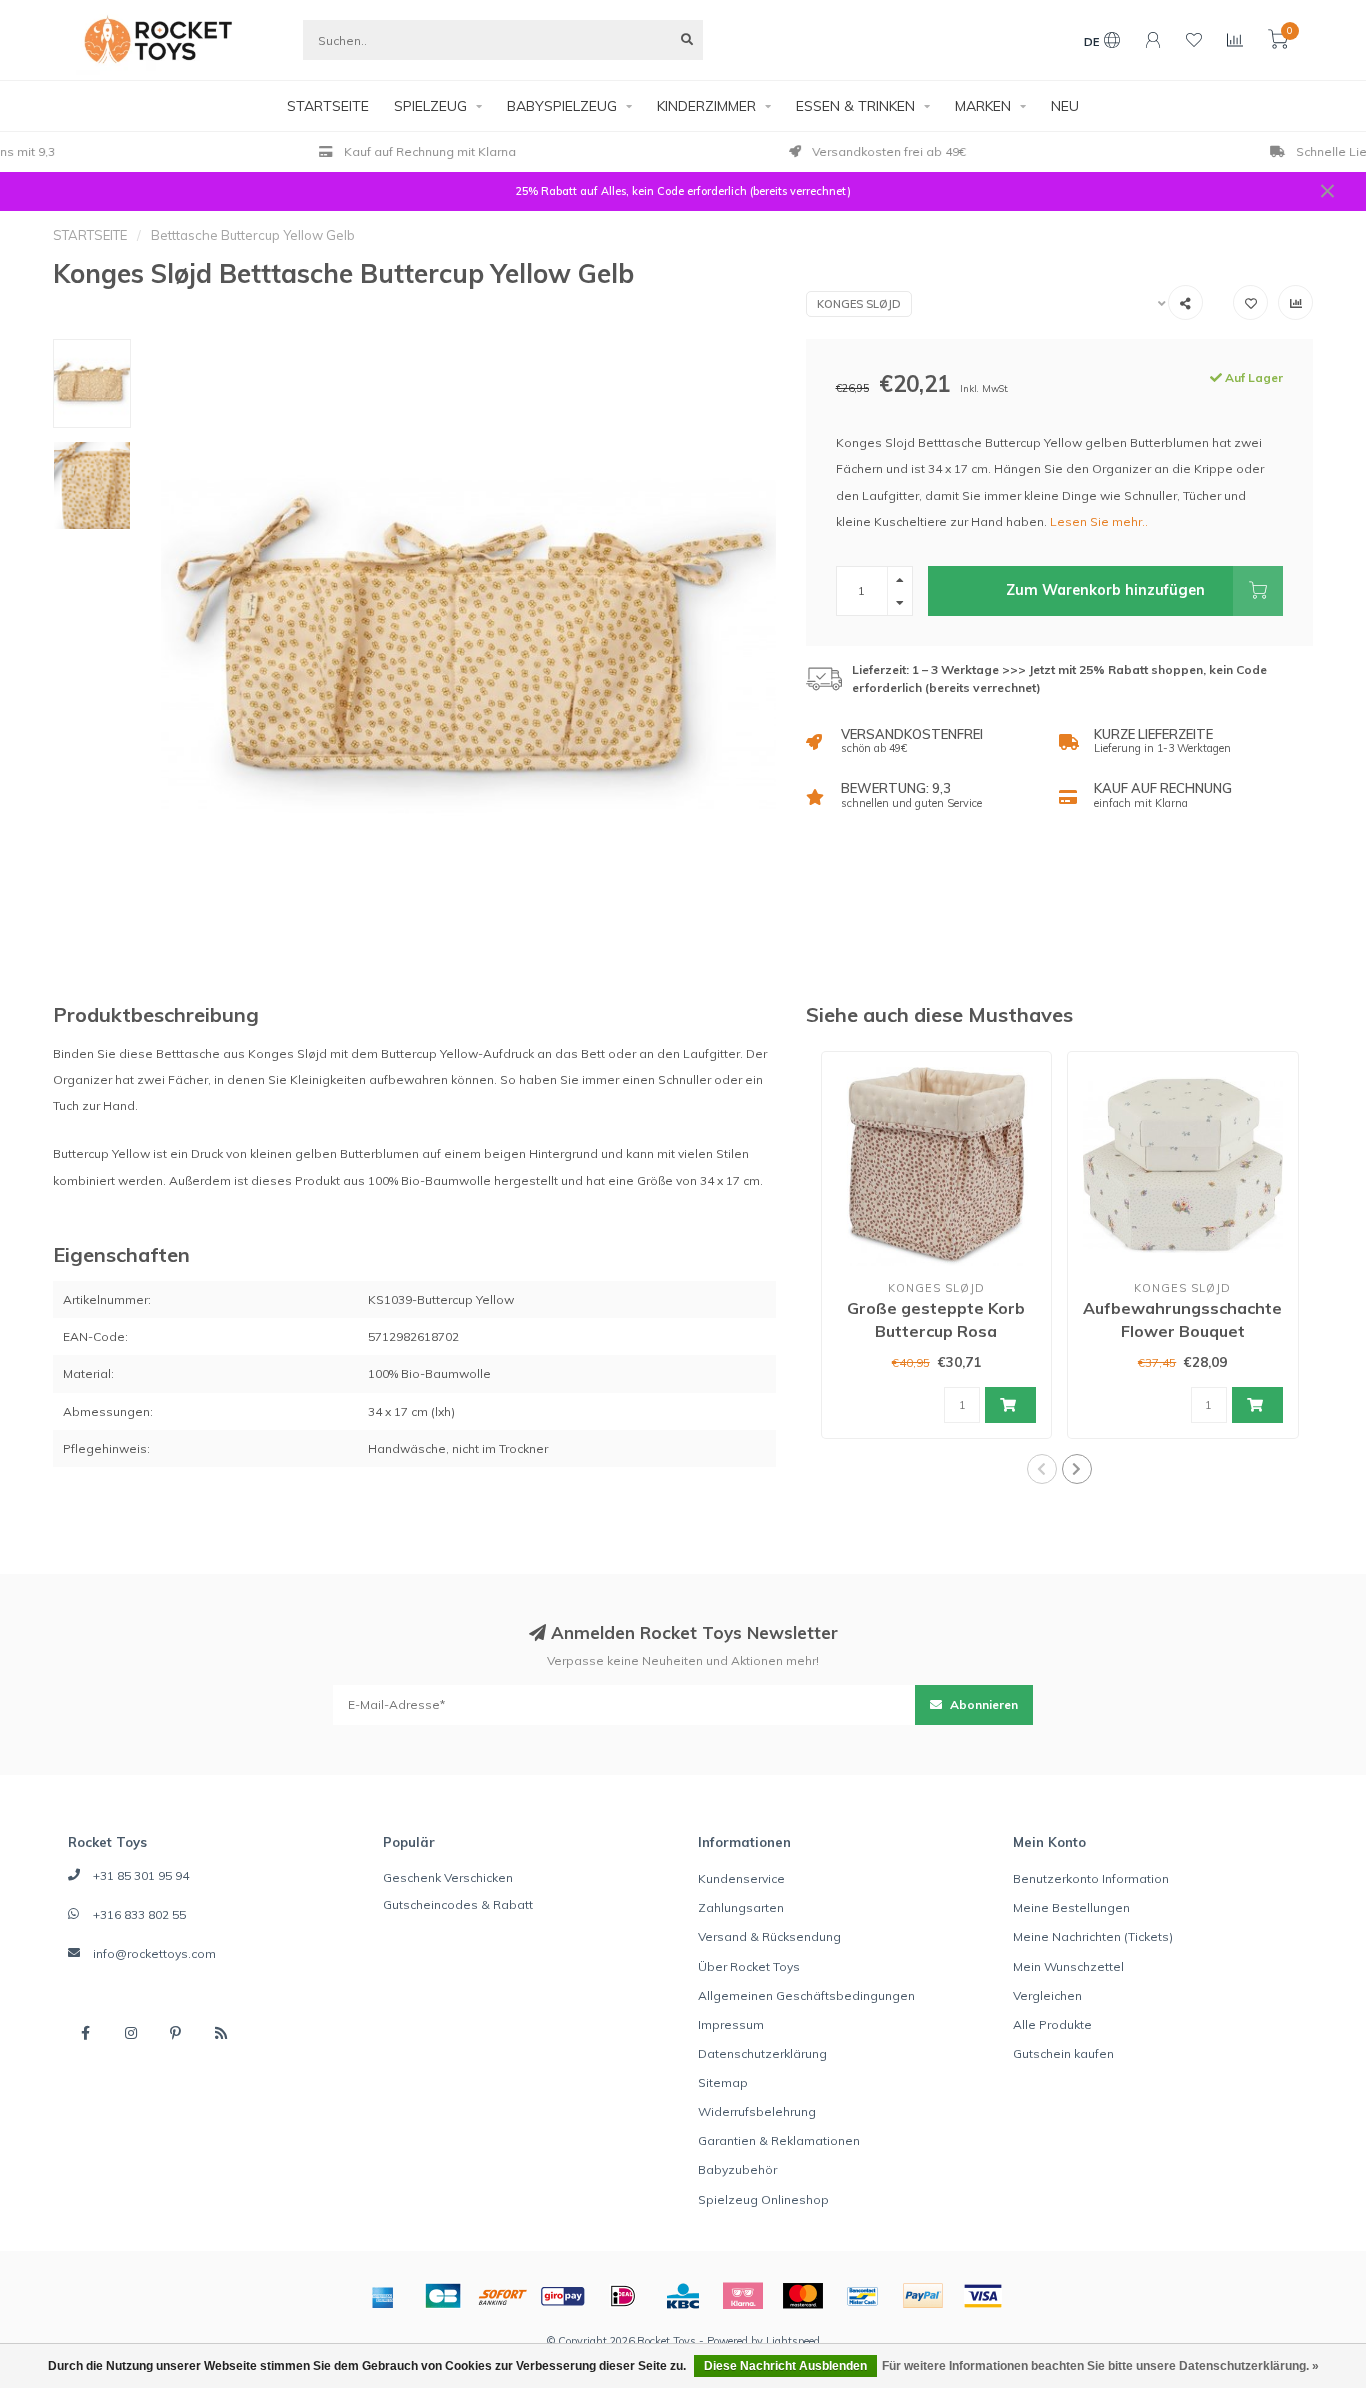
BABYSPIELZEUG (562, 106)
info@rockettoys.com (154, 1953)
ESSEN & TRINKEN (855, 106)
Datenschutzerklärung (762, 2053)
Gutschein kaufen (1063, 2053)
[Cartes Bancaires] (443, 2296)
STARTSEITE (328, 106)
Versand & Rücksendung (769, 1936)
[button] (1042, 1469)
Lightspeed (793, 2341)
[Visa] (983, 2296)
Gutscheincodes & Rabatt (458, 1904)
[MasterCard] (803, 2296)
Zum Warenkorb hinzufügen (1105, 590)
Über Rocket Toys (749, 1966)
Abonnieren (982, 1704)
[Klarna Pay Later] (743, 2296)
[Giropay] (563, 2296)
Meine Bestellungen (1071, 1907)
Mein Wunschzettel (1068, 1966)
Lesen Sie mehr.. (1099, 521)
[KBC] (683, 2296)
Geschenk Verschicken (448, 1877)
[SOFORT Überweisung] (503, 2296)
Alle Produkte (1052, 2024)
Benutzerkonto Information (1091, 1878)
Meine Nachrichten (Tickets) (1093, 1936)
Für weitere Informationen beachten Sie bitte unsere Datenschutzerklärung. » (1100, 2366)
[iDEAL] (623, 2296)
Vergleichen (1047, 1995)
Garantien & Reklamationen (779, 2140)
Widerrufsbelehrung (757, 2111)
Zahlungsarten (741, 1907)
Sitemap (723, 2082)
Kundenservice (741, 1878)
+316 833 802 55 (139, 1914)
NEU (1065, 106)
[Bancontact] (863, 2296)
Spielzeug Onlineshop (763, 2199)
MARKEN (983, 106)
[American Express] (383, 2296)
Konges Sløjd (859, 304)
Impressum (731, 2024)
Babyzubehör (737, 2169)
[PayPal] (923, 2296)
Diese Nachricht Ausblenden (785, 2366)
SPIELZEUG (430, 106)
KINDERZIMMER (706, 106)
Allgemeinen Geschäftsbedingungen (806, 1995)
